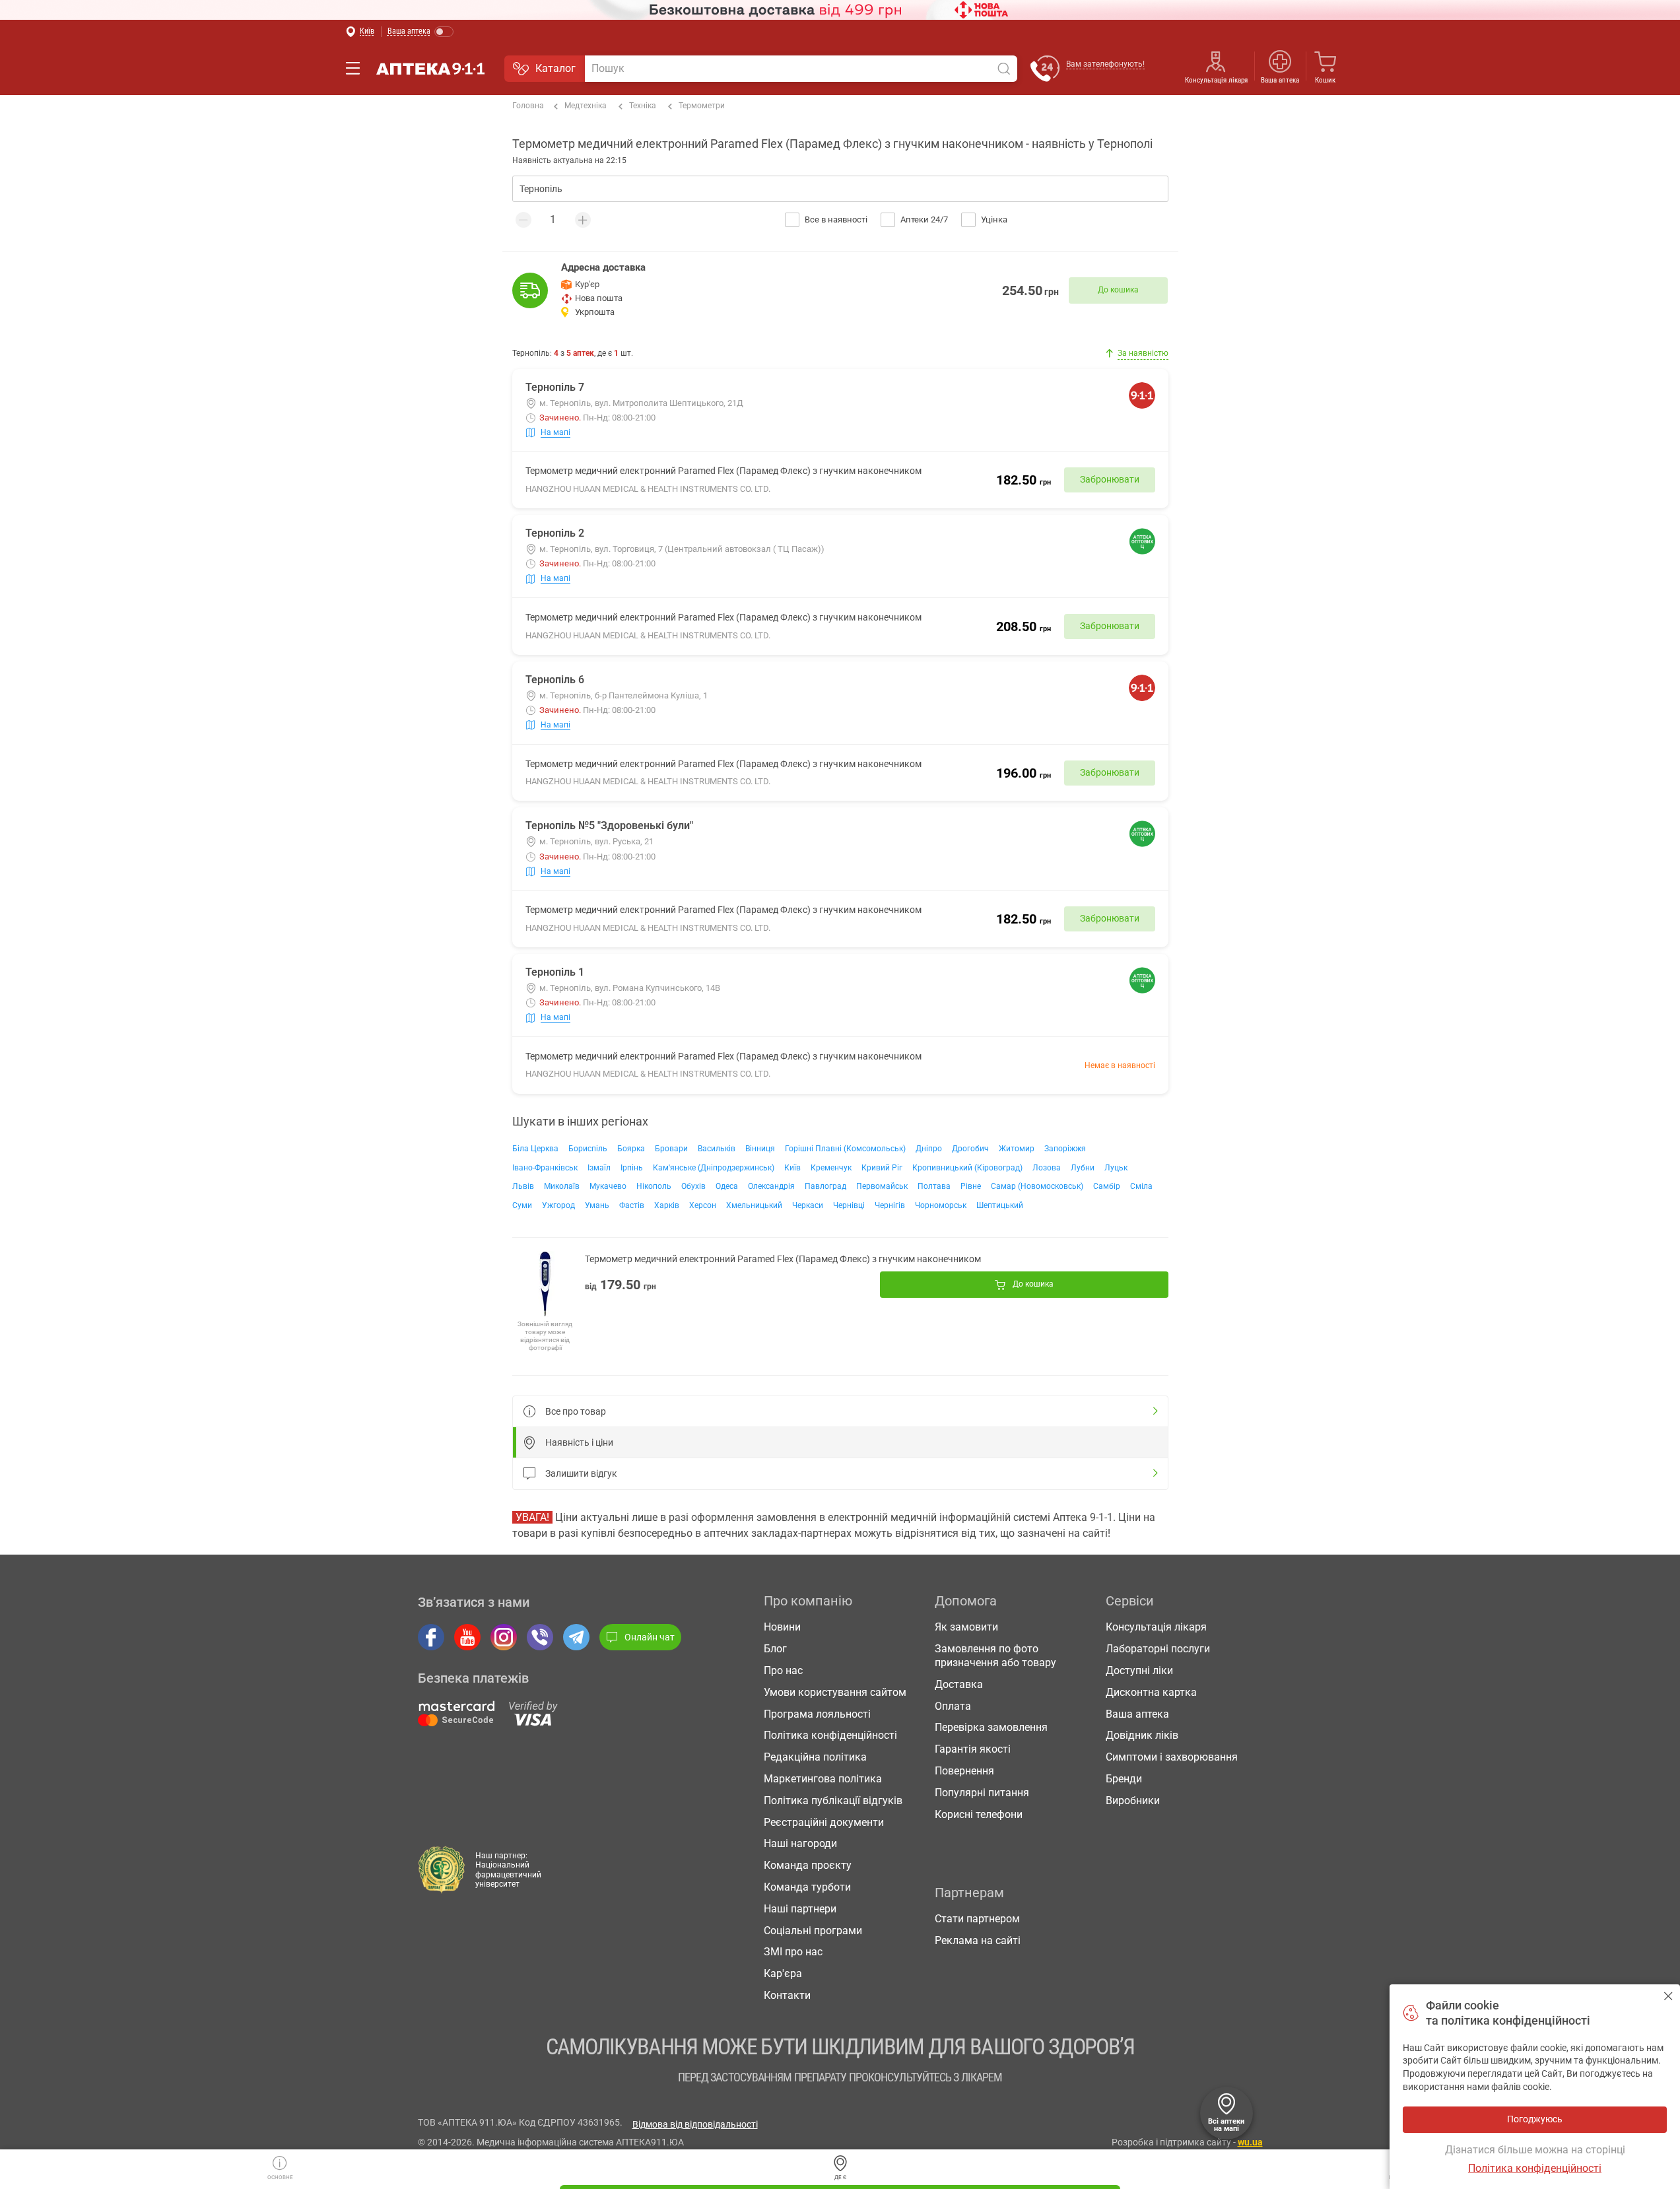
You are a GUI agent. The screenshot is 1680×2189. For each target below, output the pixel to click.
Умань (597, 1205)
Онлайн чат (650, 1637)
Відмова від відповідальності (695, 2124)
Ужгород (558, 1205)
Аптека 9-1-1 (430, 69)
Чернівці (849, 1205)
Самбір (1107, 1186)
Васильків (717, 1149)
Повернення (964, 1771)
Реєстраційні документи (824, 1822)
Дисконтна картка (1151, 1692)
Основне (280, 2177)
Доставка (959, 1684)
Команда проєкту (808, 1865)
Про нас (783, 1670)
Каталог (555, 68)
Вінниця (760, 1149)
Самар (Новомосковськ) (1037, 1186)
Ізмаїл (599, 1168)
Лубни (1083, 1168)
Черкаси (808, 1205)
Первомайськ (882, 1186)
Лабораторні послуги (1158, 1649)
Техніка (643, 106)
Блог (775, 1649)
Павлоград (825, 1186)
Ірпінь (632, 1168)
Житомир (1017, 1149)
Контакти (787, 1995)
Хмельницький (754, 1205)
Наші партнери (800, 1909)
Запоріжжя (1065, 1149)
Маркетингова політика (823, 1779)
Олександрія (771, 1186)
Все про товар (576, 1411)
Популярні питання (982, 1793)
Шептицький (1000, 1205)
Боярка (631, 1149)
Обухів (693, 1186)
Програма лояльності (817, 1714)
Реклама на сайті (978, 1940)
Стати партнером (977, 1919)
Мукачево (608, 1186)
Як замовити (966, 1627)
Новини (782, 1627)
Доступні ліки (1139, 1670)
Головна (528, 106)
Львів (523, 1186)
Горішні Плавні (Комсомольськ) (845, 1149)
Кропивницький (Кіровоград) (967, 1168)
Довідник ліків (1142, 1735)
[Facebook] (431, 1637)
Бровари (671, 1149)
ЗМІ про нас (793, 1952)
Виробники (1133, 1801)
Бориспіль (588, 1149)
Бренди (1124, 1779)
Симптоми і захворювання (1172, 1757)
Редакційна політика (815, 1757)
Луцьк (1116, 1168)
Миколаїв (562, 1186)
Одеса (727, 1186)
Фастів (632, 1205)
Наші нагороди (800, 1843)
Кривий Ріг (882, 1168)
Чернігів (890, 1205)
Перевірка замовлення (991, 1727)
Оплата (953, 1706)
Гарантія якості (973, 1749)
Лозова (1047, 1168)
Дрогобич (970, 1149)
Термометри (702, 106)
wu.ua (1250, 2142)
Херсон (703, 1205)
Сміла (1141, 1186)
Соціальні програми (813, 1931)
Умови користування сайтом (835, 1692)
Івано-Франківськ (545, 1168)
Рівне (971, 1186)
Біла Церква (535, 1149)
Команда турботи (807, 1887)
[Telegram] (576, 1637)
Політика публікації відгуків (833, 1801)
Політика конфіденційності (830, 1735)
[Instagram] (504, 1637)
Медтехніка (586, 106)
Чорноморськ (941, 1205)
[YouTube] (467, 1637)
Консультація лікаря (1216, 80)
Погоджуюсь (1668, 1996)
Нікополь (654, 1186)
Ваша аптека (1137, 1714)
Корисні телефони (979, 1814)
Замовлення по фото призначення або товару (995, 1656)
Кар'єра (783, 1973)
